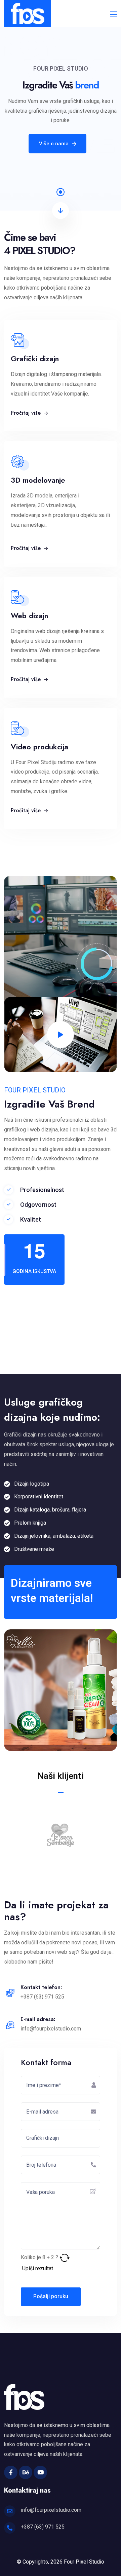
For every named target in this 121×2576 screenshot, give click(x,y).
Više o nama (54, 144)
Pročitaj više (27, 413)
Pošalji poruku (51, 2296)
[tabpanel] (61, 105)
